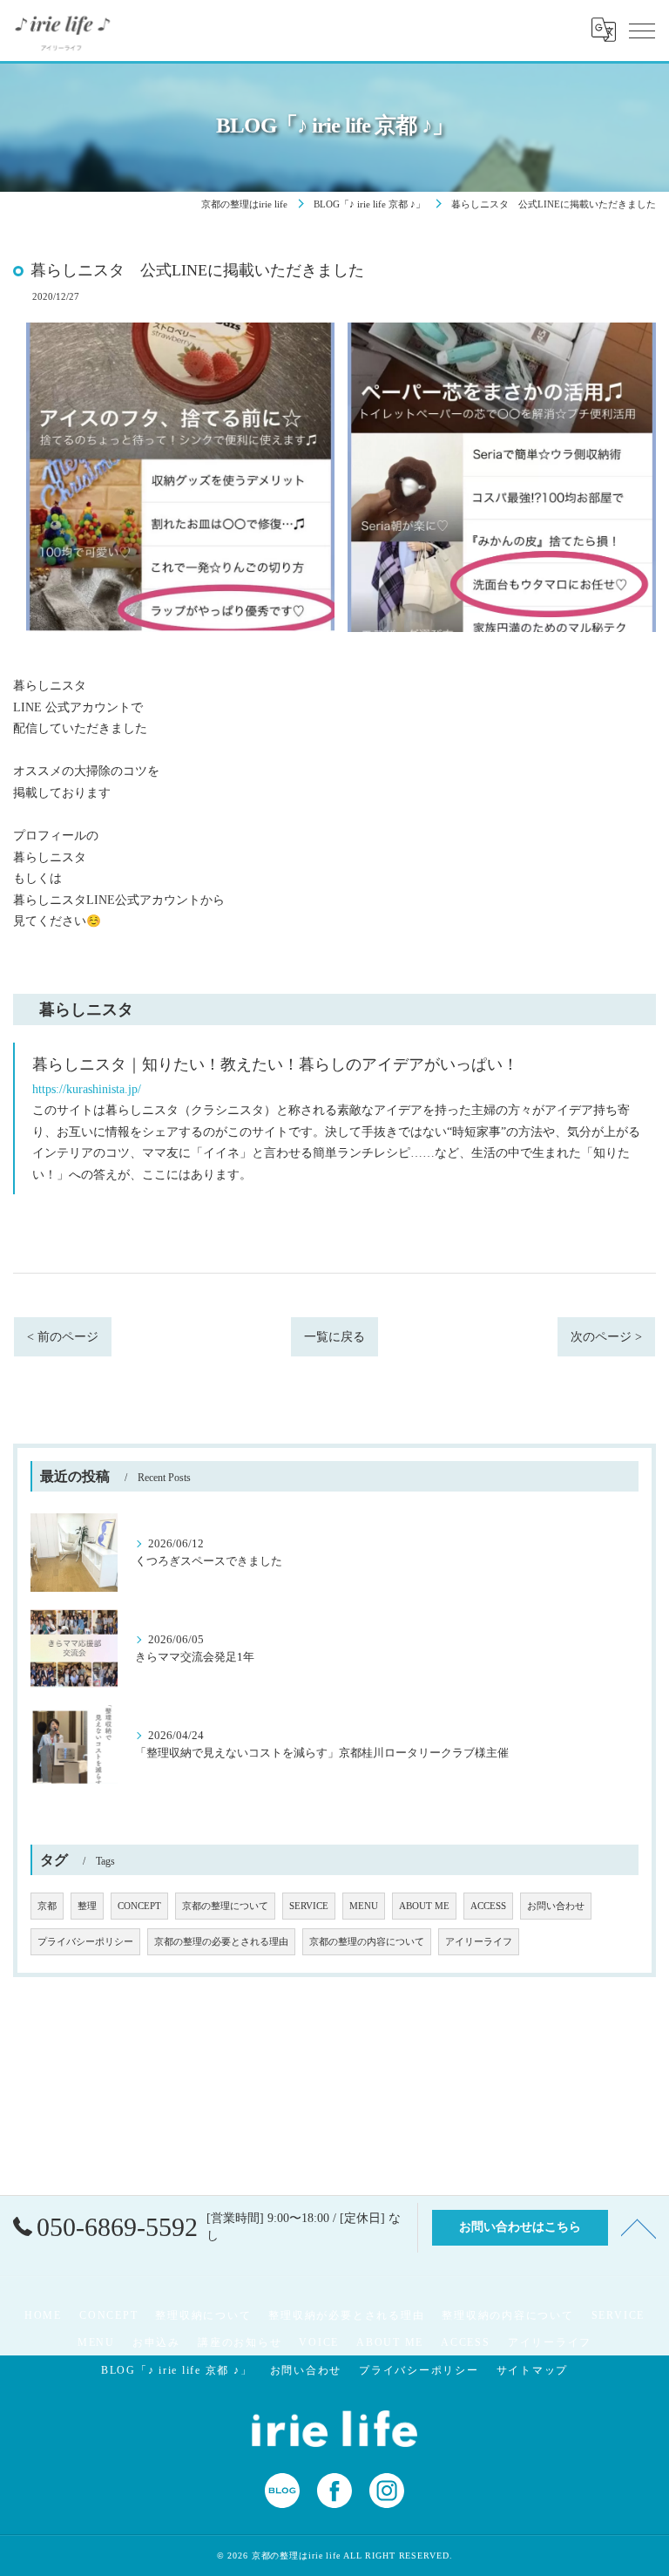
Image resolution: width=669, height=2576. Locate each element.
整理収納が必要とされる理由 (346, 2315)
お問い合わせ (556, 1906)
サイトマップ (533, 2370)
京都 (47, 1906)
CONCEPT (139, 1906)
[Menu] (642, 30)
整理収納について (203, 2315)
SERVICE (309, 1906)
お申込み (156, 2342)
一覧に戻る (334, 1337)
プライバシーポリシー (85, 1942)
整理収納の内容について (507, 2315)
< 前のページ (63, 1337)
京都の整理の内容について (367, 1942)
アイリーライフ (479, 1942)
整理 (87, 1906)
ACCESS (488, 1906)
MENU (364, 1906)
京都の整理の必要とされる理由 (221, 1942)
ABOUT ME (424, 1906)
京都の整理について (225, 1906)
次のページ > (606, 1337)
